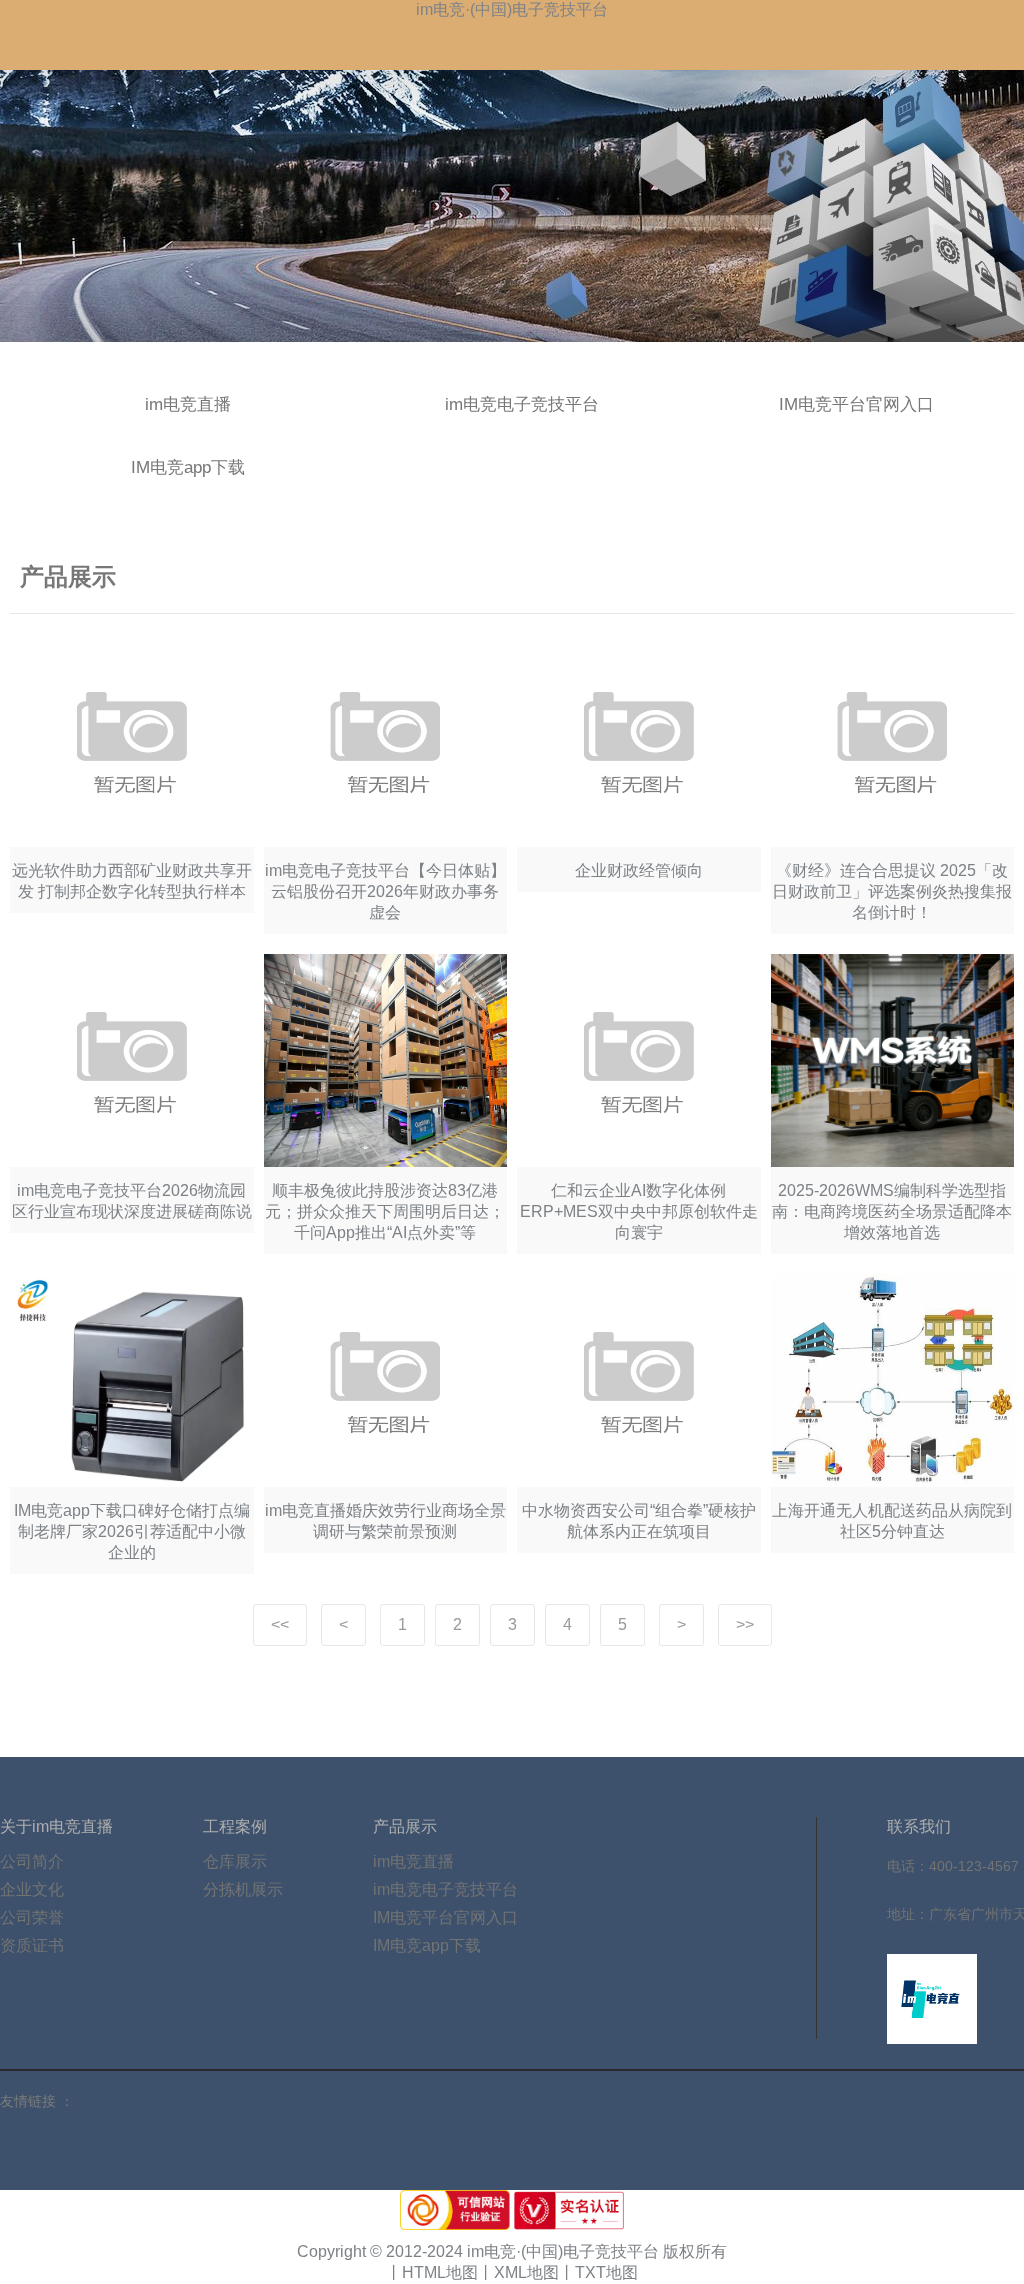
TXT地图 (606, 2272)
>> (745, 1624)
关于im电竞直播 (56, 1826)
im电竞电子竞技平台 (522, 404)
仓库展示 (235, 1861)
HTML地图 (440, 2272)
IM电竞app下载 (188, 467)
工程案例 (235, 1826)
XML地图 (526, 2272)
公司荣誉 (32, 1917)
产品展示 (405, 1826)
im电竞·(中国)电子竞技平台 (512, 9)
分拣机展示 (243, 1889)
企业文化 (32, 1889)
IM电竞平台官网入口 (856, 404)
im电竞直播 (188, 404)
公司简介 (32, 1861)
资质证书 (32, 1945)
